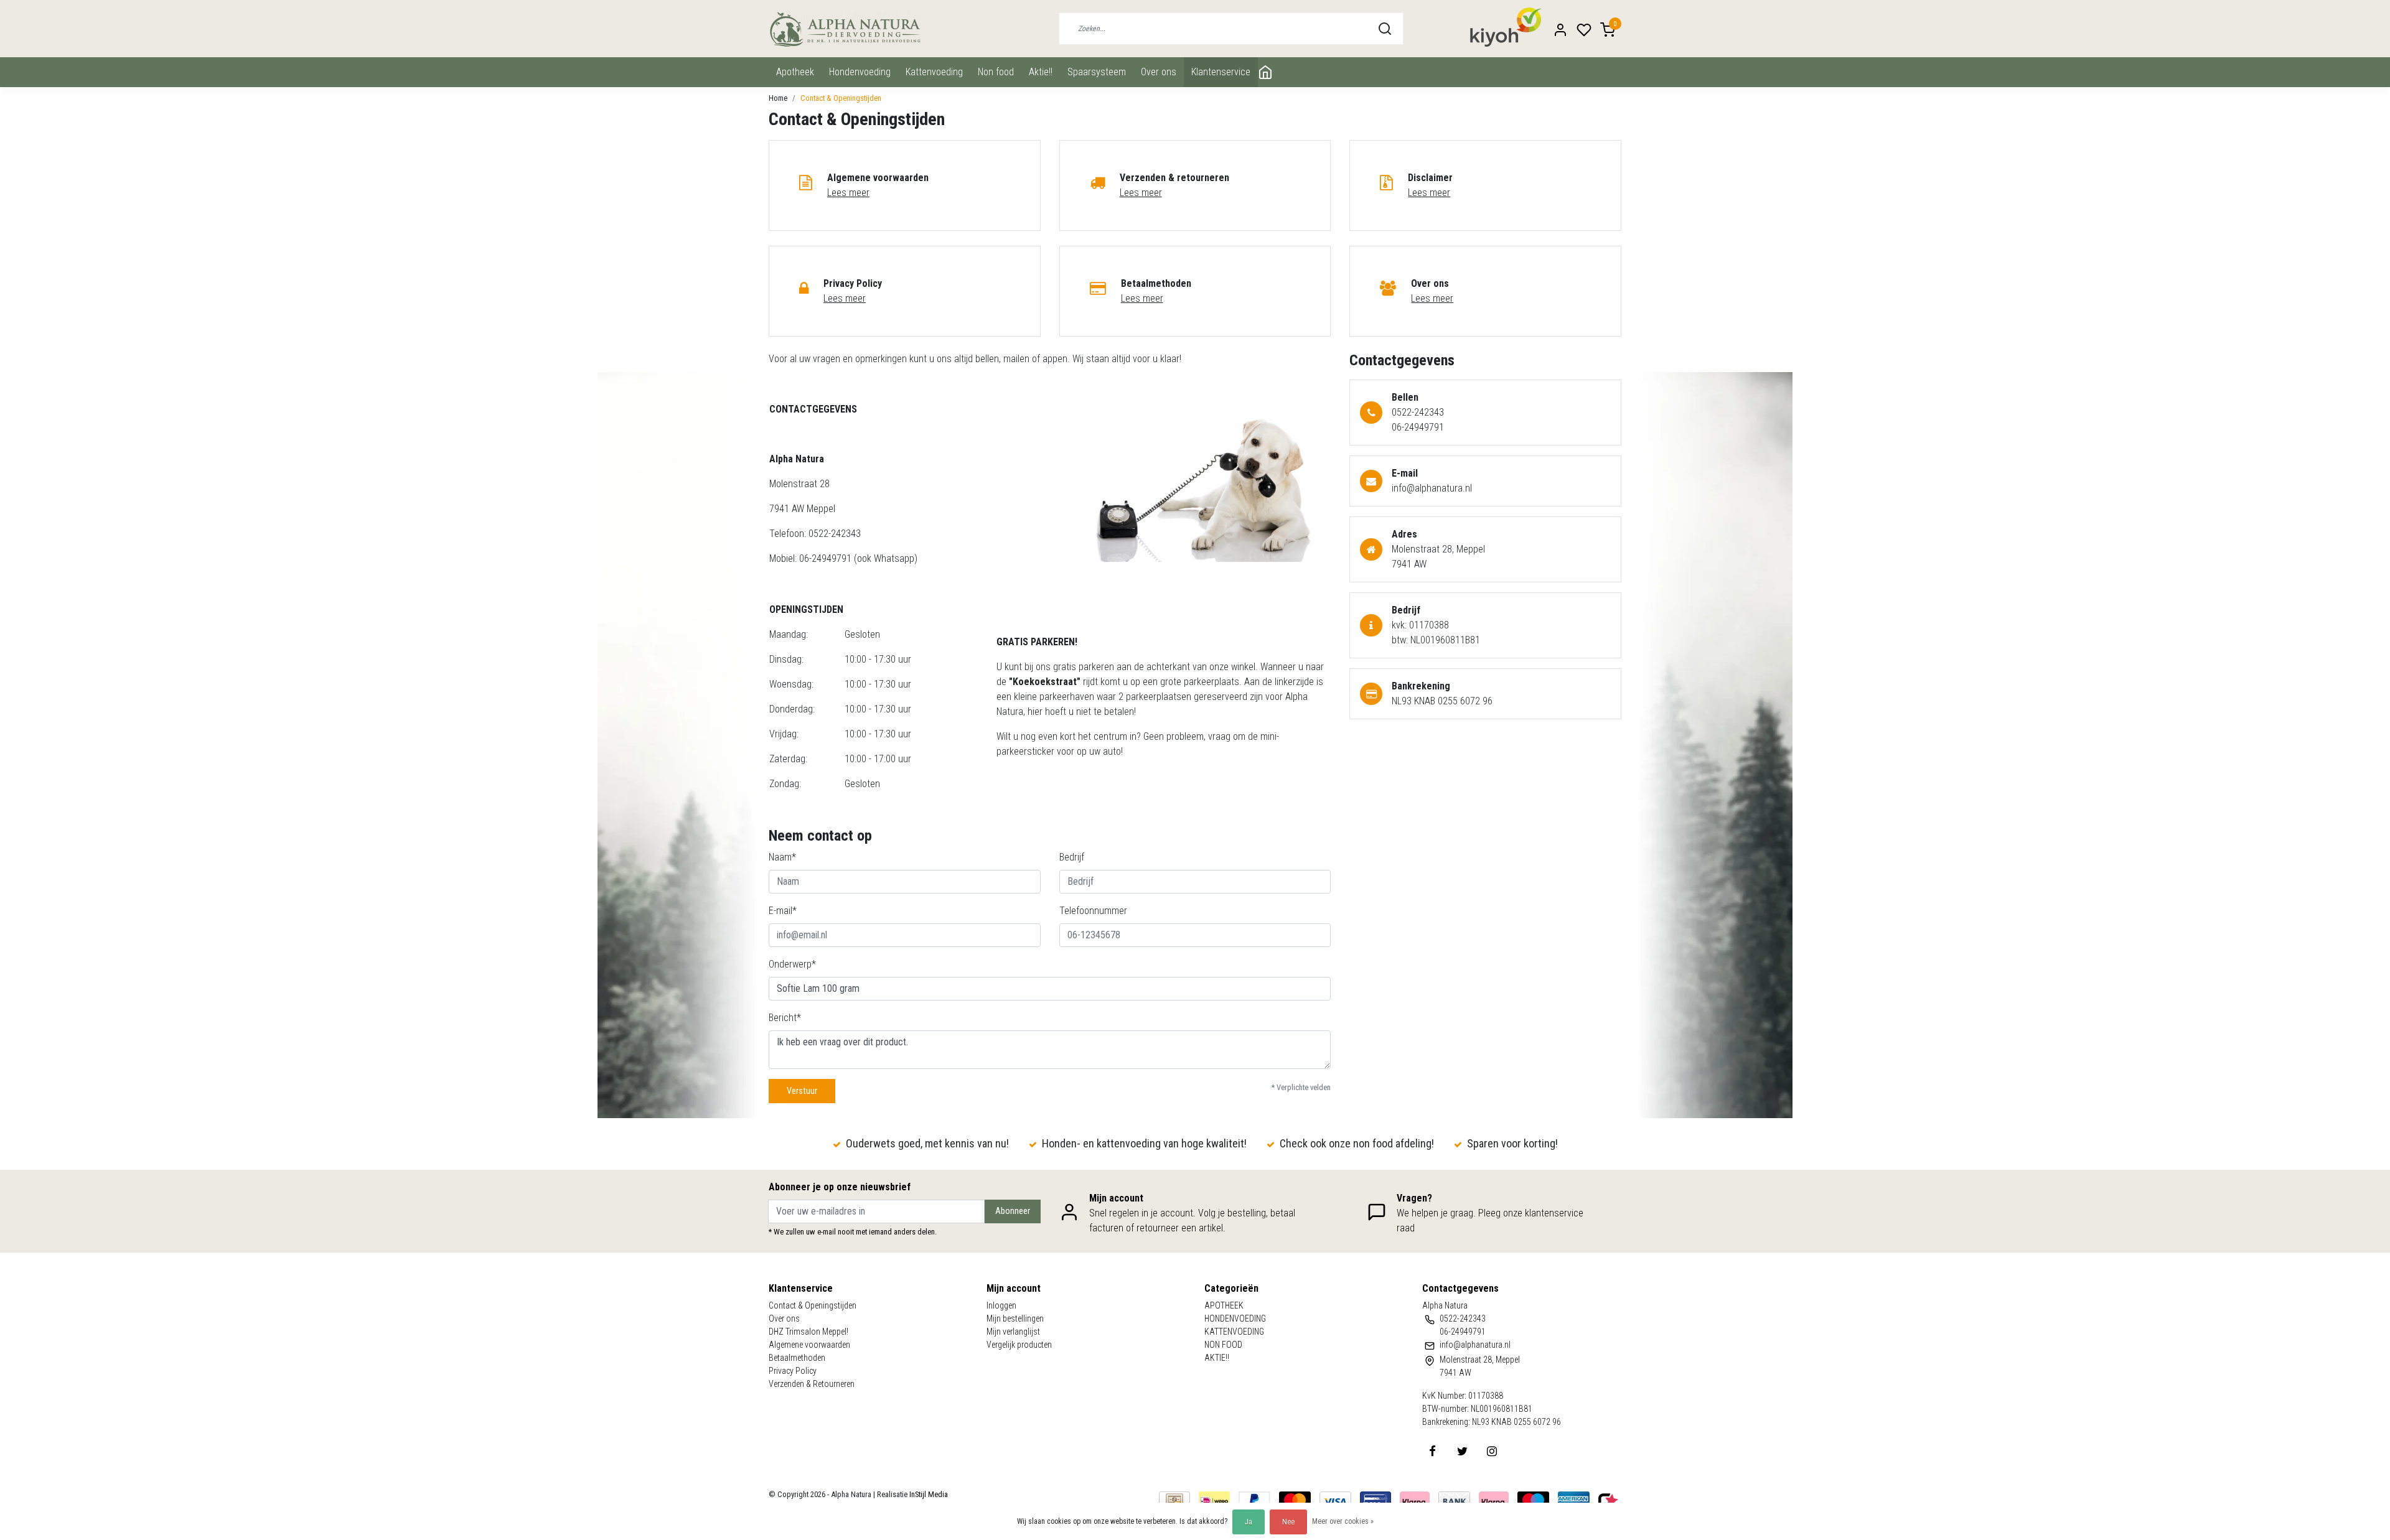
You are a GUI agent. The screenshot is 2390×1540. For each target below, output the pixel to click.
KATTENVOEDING (934, 72)
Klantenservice (1221, 72)
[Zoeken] (1385, 29)
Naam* (782, 857)
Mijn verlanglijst (1013, 1332)
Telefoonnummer (1093, 911)
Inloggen (1001, 1305)
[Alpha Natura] (845, 29)
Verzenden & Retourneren (812, 1384)
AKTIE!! (1041, 72)
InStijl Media (928, 1494)
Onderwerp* (792, 964)
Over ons (1159, 72)
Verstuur (802, 1091)
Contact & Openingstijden (841, 98)
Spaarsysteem (1097, 72)
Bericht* (785, 1018)
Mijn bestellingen (1015, 1318)
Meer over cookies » (1343, 1521)
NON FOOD (996, 72)
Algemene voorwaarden (809, 1345)
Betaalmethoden (797, 1358)
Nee (1288, 1522)
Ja (1249, 1522)
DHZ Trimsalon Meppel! (808, 1332)
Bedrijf (1072, 857)
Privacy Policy (793, 1371)
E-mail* (783, 911)
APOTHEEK (795, 72)
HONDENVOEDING (860, 72)
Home (778, 98)
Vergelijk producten (1019, 1345)
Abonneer (1013, 1211)
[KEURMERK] (1608, 1500)
